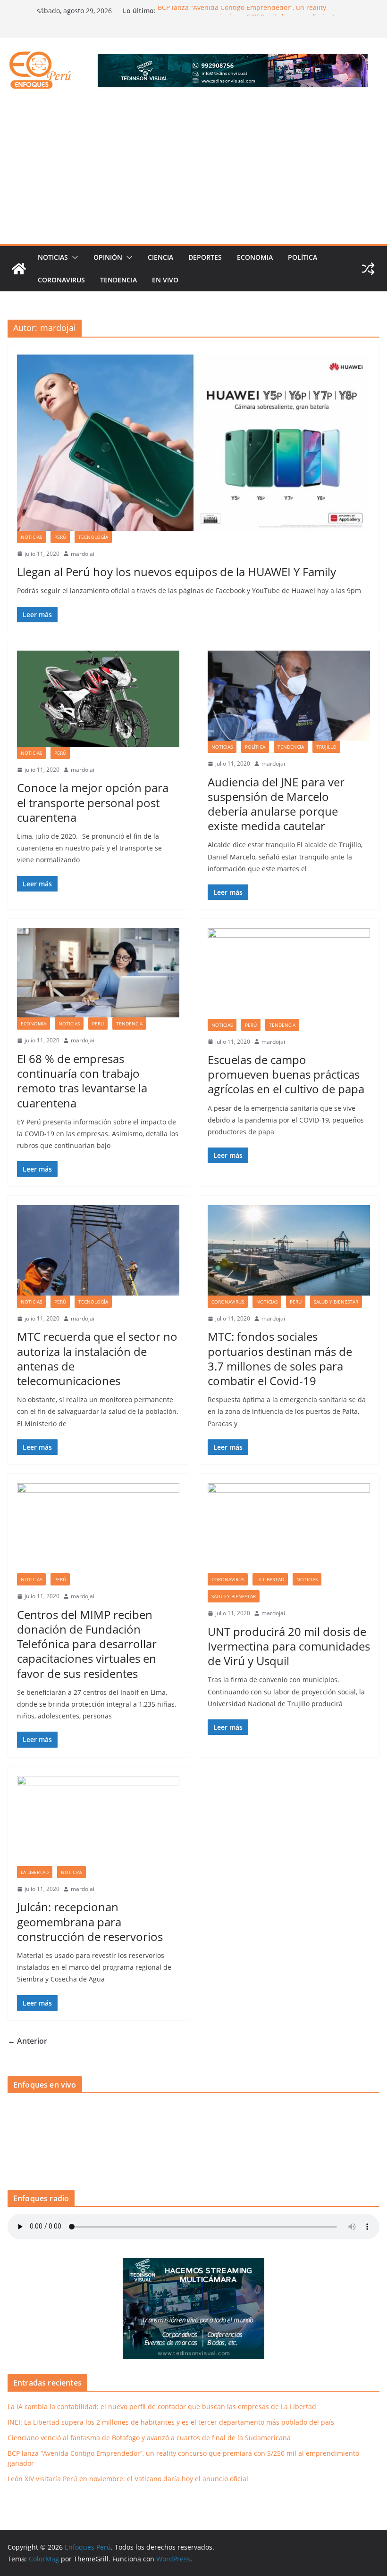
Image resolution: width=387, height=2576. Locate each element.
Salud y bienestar (336, 1302)
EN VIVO (165, 280)
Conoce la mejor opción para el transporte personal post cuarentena (93, 802)
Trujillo (326, 747)
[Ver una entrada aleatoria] (368, 269)
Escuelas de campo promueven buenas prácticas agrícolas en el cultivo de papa (286, 1074)
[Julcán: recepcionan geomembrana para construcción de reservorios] (98, 1821)
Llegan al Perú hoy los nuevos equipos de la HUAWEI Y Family (178, 572)
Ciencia (160, 257)
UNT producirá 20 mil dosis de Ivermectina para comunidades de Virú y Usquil (289, 1646)
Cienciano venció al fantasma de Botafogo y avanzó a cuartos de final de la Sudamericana (149, 2438)
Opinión (108, 257)
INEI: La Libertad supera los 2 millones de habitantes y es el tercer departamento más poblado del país (171, 2422)
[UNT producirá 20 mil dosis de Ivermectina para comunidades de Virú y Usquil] (289, 1528)
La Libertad (270, 1579)
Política (303, 257)
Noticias (53, 257)
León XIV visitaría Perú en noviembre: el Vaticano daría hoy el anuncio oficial (128, 2479)
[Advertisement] (193, 173)
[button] (73, 257)
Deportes (205, 257)
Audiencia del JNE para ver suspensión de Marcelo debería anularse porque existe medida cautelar (276, 804)
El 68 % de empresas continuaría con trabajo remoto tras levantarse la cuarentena (82, 1081)
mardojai (83, 554)
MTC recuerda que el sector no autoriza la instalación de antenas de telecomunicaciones (97, 1358)
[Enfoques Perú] (19, 269)
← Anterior (27, 2041)
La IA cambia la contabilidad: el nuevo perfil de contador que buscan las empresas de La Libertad (162, 2407)
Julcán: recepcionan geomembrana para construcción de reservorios (90, 1921)
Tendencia (118, 280)
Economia (255, 257)
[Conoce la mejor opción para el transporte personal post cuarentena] (98, 699)
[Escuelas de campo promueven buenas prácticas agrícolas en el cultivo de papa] (289, 973)
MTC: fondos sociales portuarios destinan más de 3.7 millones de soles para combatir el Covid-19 (280, 1358)
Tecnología (93, 537)
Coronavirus (61, 280)
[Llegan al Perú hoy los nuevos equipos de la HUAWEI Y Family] (193, 443)
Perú (60, 537)
